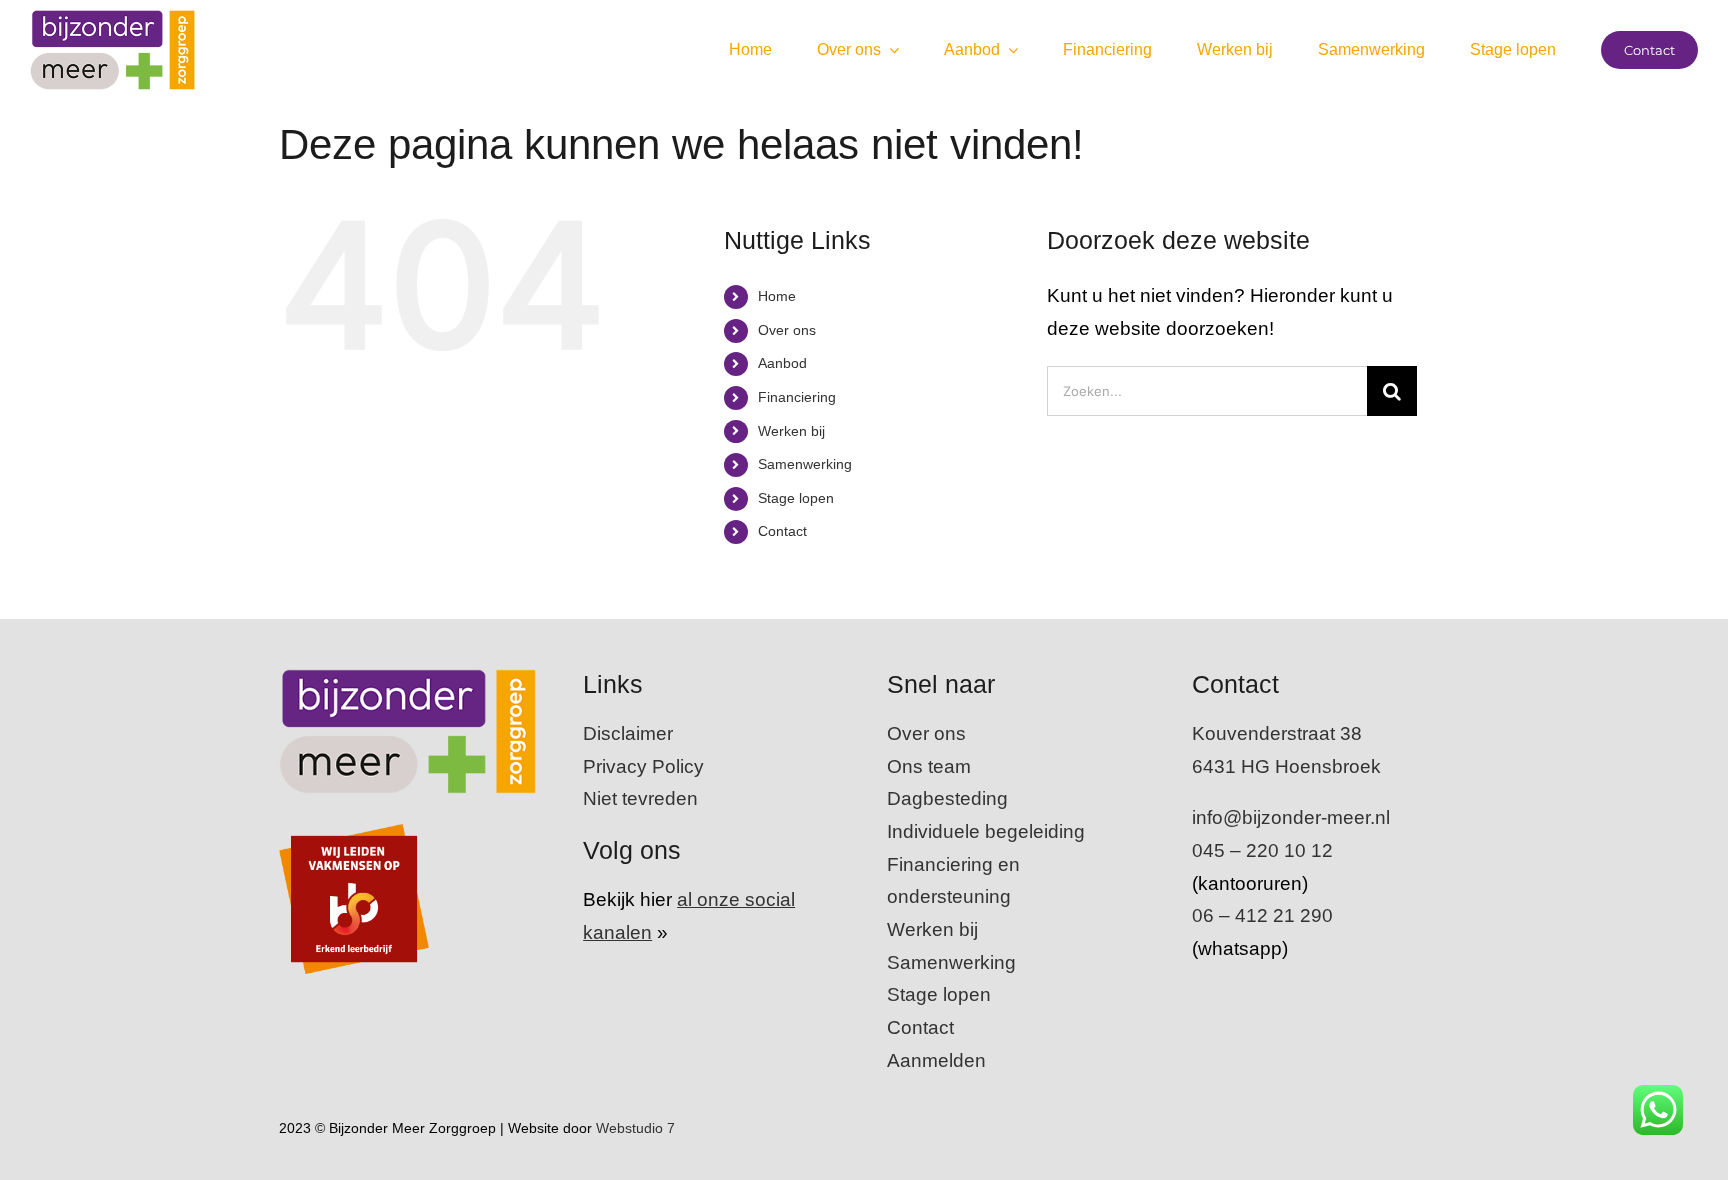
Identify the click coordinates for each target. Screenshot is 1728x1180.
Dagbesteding (947, 798)
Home (777, 296)
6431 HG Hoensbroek (1286, 766)
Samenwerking (805, 464)
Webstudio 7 (637, 1128)
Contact (782, 531)
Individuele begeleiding (986, 831)
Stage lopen (796, 498)
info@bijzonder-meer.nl (1291, 817)
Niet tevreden (640, 798)
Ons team (929, 766)
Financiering (797, 397)
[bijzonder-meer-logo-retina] (112, 19)
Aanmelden (936, 1060)
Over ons (787, 330)
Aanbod (782, 363)
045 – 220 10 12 (1262, 850)
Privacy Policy (643, 766)
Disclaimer (628, 733)
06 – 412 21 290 (1262, 915)
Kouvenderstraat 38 (1277, 733)
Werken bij (791, 431)
